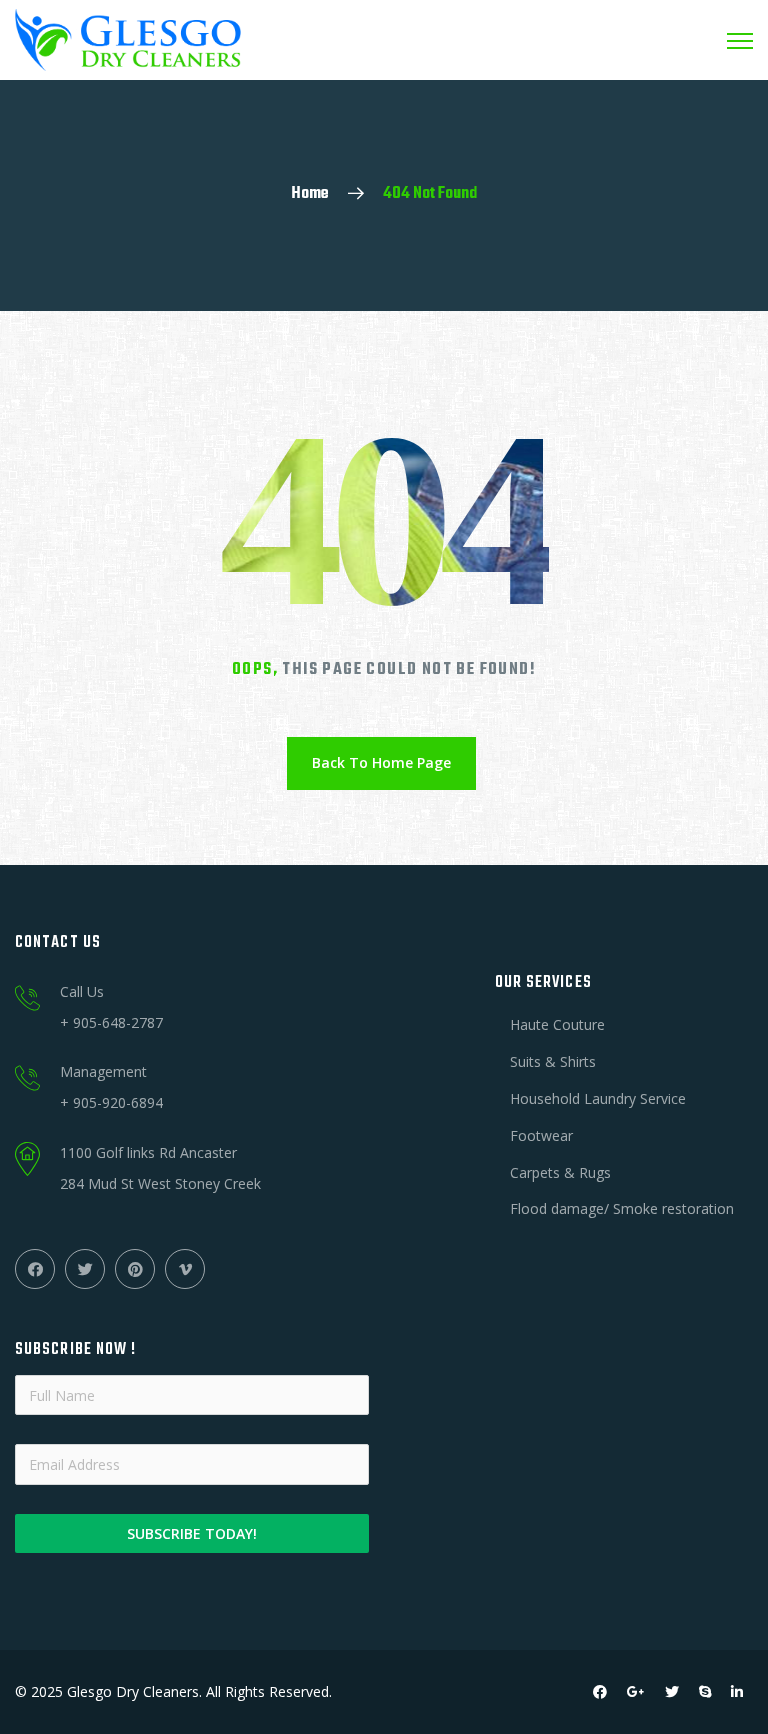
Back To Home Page (381, 762)
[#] (35, 1269)
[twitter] (672, 1692)
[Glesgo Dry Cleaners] (128, 40)
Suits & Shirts (553, 1061)
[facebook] (600, 1692)
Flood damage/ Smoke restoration (622, 1208)
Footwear (541, 1135)
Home (310, 194)
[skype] (705, 1692)
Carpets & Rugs (560, 1172)
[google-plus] (636, 1692)
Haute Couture (557, 1024)
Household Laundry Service (598, 1098)
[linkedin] (737, 1692)
